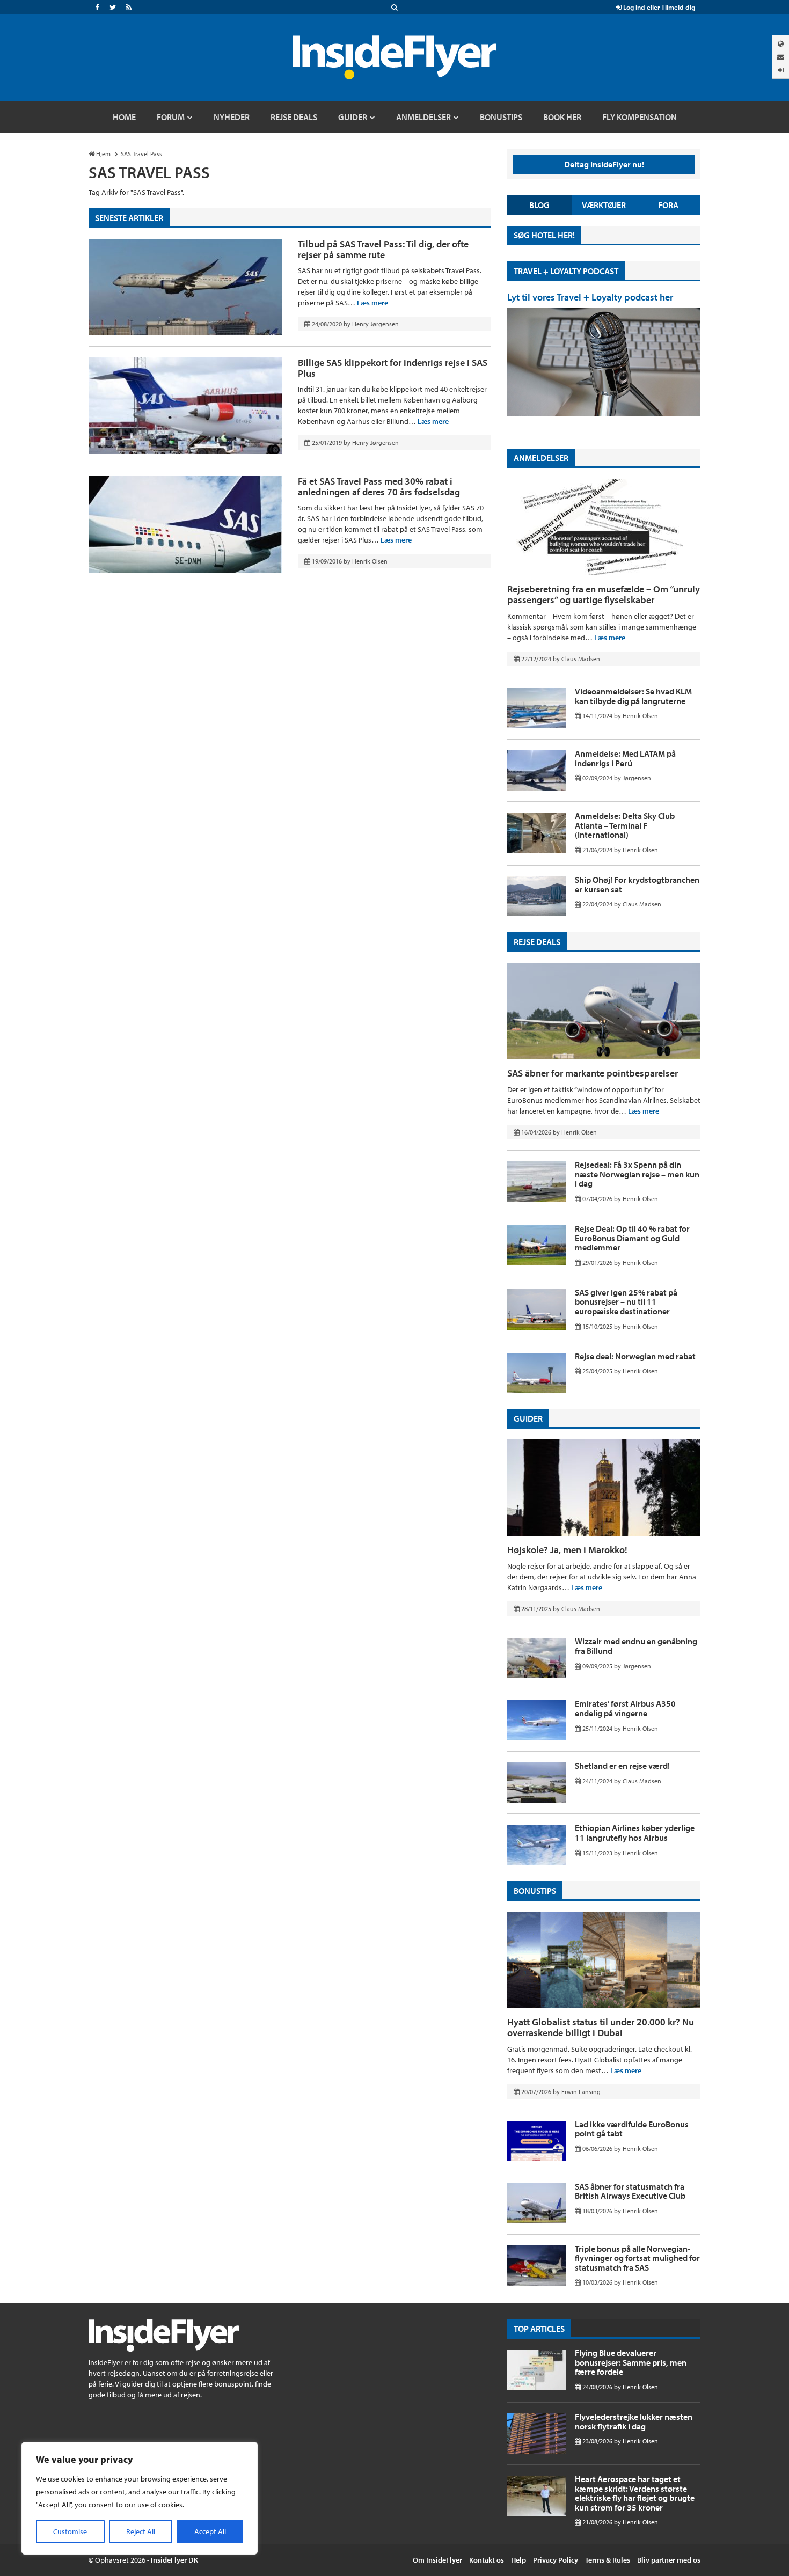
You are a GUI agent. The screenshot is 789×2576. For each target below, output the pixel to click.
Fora (668, 205)
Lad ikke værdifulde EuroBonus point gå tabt (632, 2129)
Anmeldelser (541, 458)
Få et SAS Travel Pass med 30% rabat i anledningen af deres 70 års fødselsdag (379, 486)
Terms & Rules (608, 2560)
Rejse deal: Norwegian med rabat (635, 1356)
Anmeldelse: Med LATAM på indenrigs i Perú (625, 758)
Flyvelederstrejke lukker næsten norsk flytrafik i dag (634, 2421)
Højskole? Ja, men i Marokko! (567, 1550)
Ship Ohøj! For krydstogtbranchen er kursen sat (637, 884)
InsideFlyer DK (174, 2560)
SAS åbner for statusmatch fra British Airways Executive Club (630, 2191)
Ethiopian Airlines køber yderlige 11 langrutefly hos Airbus (635, 1833)
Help (518, 2560)
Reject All (141, 2531)
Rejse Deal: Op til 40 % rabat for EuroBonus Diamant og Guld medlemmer (632, 1238)
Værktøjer (604, 205)
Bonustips (535, 1891)
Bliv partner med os (669, 2560)
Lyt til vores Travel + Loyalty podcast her (590, 297)
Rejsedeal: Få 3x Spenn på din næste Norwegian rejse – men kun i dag (637, 1174)
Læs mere (372, 303)
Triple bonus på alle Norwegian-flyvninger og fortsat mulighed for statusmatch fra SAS (637, 2258)
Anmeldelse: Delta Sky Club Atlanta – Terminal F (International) (625, 825)
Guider (528, 1418)
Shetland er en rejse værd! (622, 1766)
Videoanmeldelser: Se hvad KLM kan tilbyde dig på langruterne (633, 696)
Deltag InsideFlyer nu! (604, 164)
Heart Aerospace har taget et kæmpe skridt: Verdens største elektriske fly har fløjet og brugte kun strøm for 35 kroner (635, 2493)
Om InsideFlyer (437, 2560)
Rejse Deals (537, 942)
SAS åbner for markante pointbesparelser (593, 1073)
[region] (140, 2498)
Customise (70, 2531)
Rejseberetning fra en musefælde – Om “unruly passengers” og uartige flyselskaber (604, 594)
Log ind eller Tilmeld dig (658, 7)
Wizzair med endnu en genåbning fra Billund (636, 1646)
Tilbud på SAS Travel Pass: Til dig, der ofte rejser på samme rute (383, 249)
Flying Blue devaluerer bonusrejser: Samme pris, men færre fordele (631, 2362)
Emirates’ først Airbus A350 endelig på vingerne (625, 1708)
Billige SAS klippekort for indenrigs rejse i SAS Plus (393, 368)
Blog (539, 205)
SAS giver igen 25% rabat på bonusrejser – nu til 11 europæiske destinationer (626, 1302)
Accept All (210, 2531)
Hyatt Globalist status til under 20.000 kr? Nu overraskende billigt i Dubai (601, 2027)
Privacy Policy (556, 2560)
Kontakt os (487, 2560)
